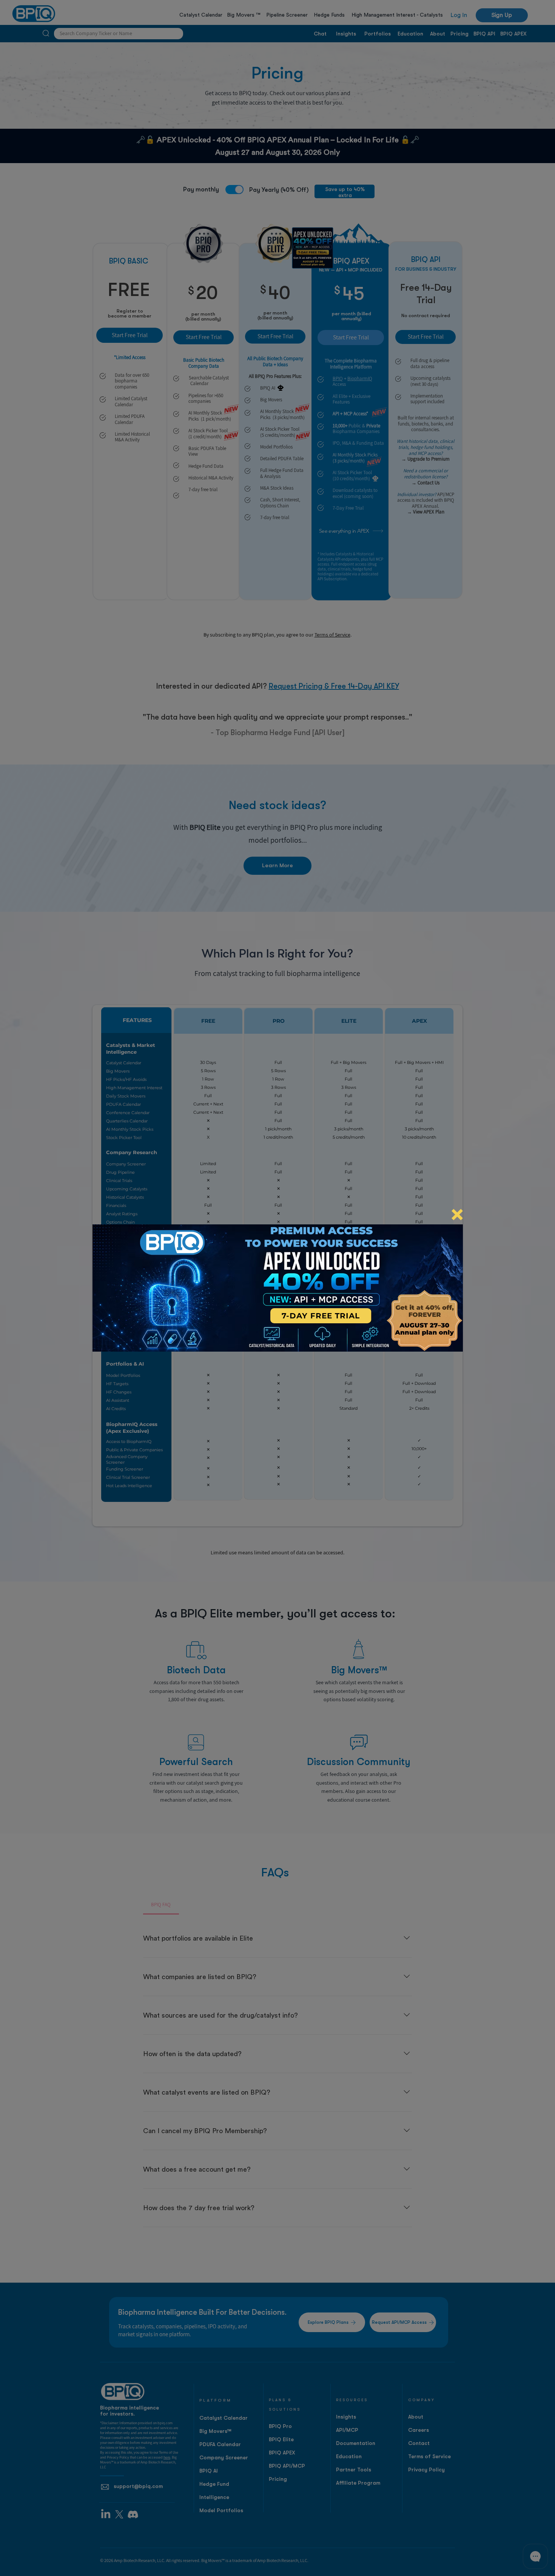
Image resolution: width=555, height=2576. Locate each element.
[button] (457, 1215)
